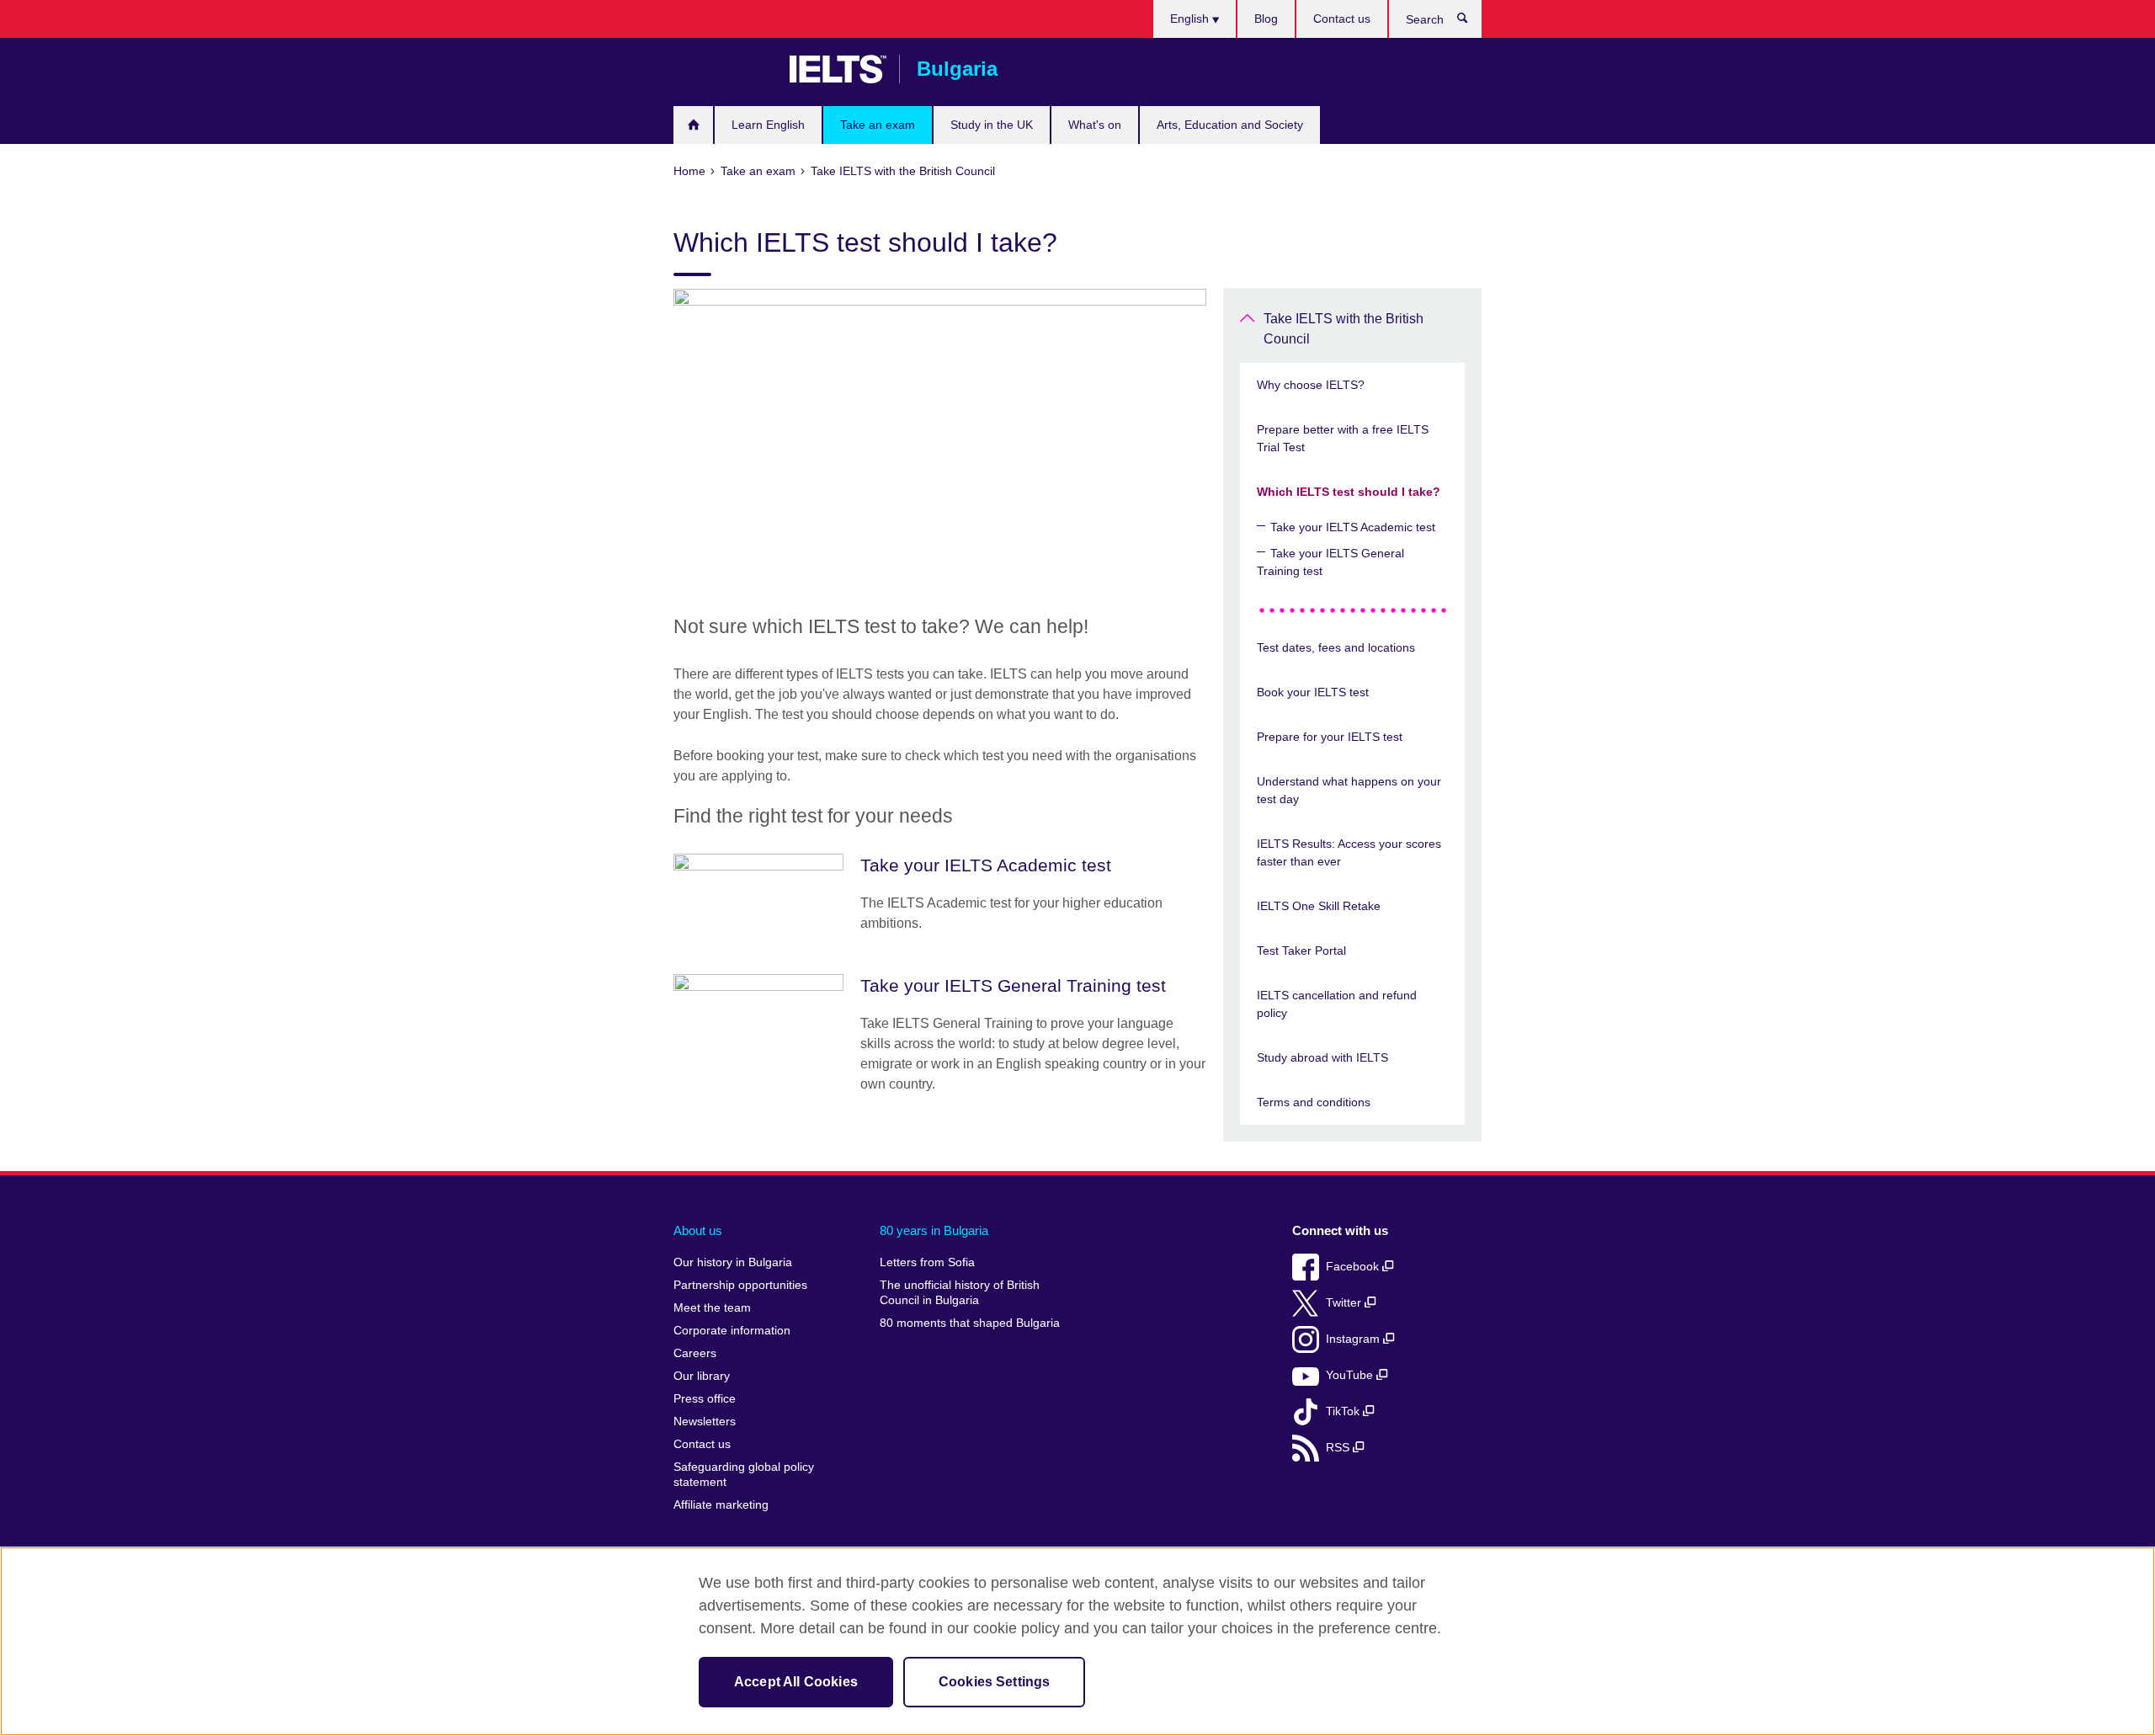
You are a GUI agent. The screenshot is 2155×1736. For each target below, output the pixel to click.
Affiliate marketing (721, 1505)
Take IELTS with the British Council (1344, 329)
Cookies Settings (995, 1682)
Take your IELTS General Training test (1330, 562)
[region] (1077, 1641)
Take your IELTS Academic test (1353, 527)
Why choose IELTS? (1311, 385)
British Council (723, 69)
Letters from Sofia (927, 1262)
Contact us (1342, 19)
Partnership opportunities (740, 1285)
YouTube (1351, 1375)
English (1191, 19)
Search (1471, 22)
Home (693, 125)
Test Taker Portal (1301, 951)
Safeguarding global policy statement (744, 1475)
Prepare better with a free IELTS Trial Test (1343, 438)
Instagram (1354, 1339)
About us (698, 1230)
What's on (1095, 125)
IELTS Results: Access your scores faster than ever (1349, 852)
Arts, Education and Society (1230, 125)
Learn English (768, 125)
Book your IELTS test (1313, 692)
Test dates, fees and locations (1336, 647)
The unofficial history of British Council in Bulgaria (960, 1293)
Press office (705, 1399)
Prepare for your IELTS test (1330, 737)
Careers (695, 1353)
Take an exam (878, 125)
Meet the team (712, 1308)
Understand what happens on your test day (1349, 790)
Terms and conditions (1314, 1102)
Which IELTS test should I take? (1349, 492)
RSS (1339, 1448)
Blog (1266, 19)
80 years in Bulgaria (934, 1230)
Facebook (1354, 1267)
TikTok (1344, 1411)
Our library (702, 1376)
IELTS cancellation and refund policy (1337, 1004)
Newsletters (705, 1422)
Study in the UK (992, 125)
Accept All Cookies (796, 1682)
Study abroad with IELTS (1322, 1057)
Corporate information (732, 1331)
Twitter (1345, 1303)
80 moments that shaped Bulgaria (970, 1323)
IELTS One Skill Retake (1319, 906)
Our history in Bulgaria (733, 1262)
